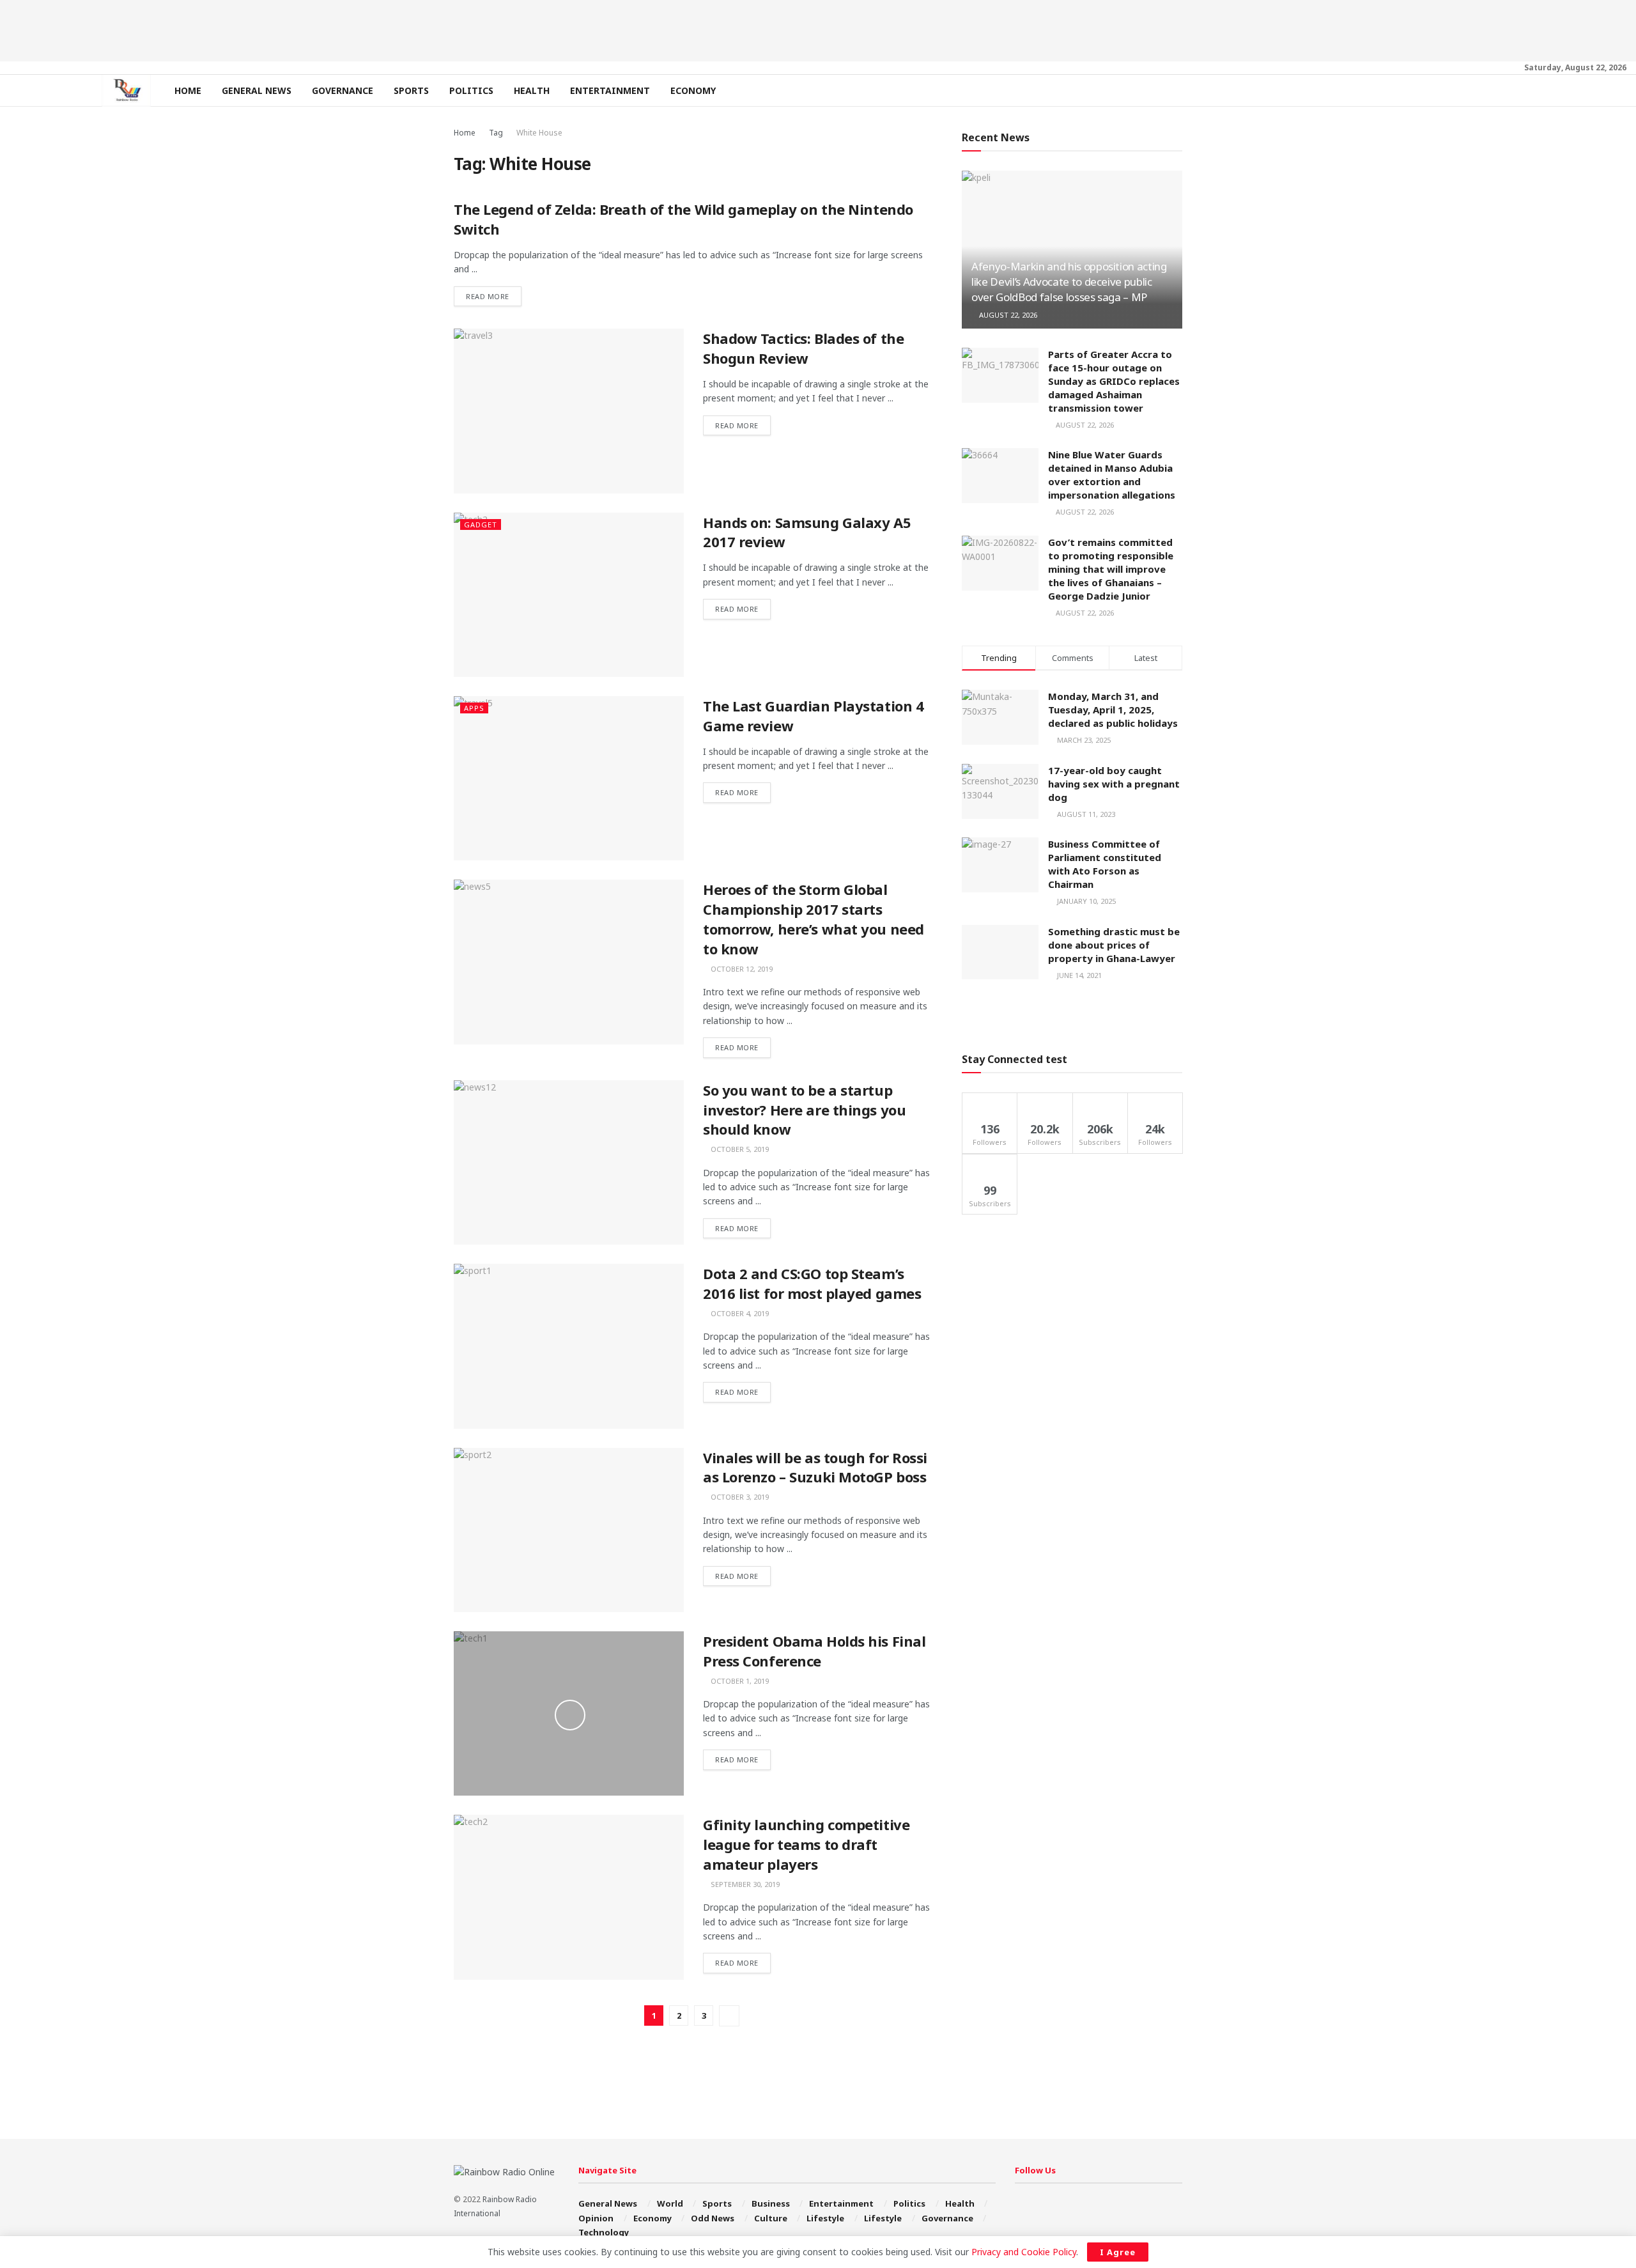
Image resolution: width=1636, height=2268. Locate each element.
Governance (343, 90)
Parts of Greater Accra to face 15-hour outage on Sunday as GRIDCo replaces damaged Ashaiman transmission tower (1114, 381)
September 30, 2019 (744, 1884)
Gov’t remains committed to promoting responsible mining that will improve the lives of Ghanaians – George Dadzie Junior (1111, 569)
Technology (604, 2232)
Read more (488, 296)
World (670, 2203)
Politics (471, 90)
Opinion (596, 2218)
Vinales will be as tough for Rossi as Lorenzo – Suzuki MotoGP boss (815, 1467)
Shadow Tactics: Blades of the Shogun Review (803, 348)
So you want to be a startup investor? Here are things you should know (804, 1110)
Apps (474, 708)
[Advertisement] (818, 29)
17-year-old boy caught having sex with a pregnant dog (1114, 784)
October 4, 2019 (739, 1313)
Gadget (481, 524)
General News (257, 90)
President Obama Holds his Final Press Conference (814, 1651)
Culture (771, 2218)
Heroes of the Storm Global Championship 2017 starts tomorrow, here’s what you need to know (814, 919)
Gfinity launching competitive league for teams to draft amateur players (806, 1844)
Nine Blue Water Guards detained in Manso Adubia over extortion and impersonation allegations (1112, 475)
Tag (496, 133)
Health (532, 90)
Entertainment (610, 90)
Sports (411, 90)
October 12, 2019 (741, 969)
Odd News (713, 2218)
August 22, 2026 (1007, 315)
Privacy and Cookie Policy (1024, 2252)
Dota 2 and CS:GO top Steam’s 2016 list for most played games (812, 1283)
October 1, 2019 (739, 1681)
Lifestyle (825, 2218)
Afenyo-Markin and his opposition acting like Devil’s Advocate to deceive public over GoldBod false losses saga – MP (1069, 282)
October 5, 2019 (739, 1149)
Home (188, 90)
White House (539, 133)
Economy (693, 90)
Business (771, 2203)
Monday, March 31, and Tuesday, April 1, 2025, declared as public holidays (1113, 710)
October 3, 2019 (739, 1497)
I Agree (1118, 2252)
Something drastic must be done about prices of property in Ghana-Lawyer (1114, 945)
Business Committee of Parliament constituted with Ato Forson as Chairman (1105, 864)
